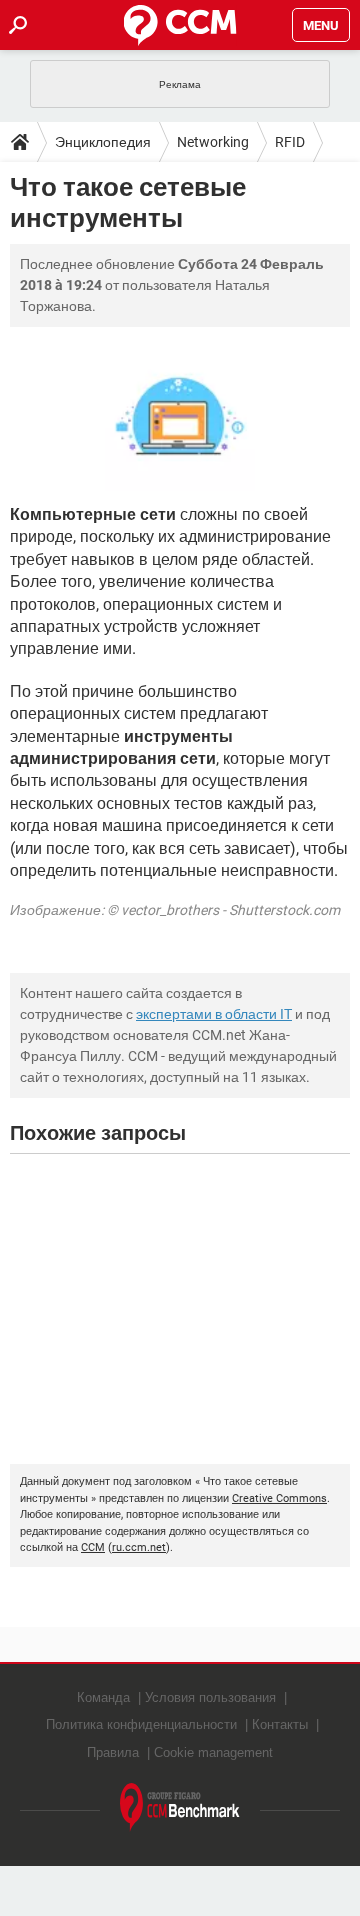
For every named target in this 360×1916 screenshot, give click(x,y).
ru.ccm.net (139, 1547)
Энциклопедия (103, 142)
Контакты (280, 1724)
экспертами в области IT (214, 1014)
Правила (113, 1752)
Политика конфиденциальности (141, 1724)
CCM (93, 1547)
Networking (213, 142)
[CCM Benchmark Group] (180, 1807)
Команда (103, 1697)
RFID (290, 142)
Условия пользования (210, 1697)
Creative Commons (279, 1498)
